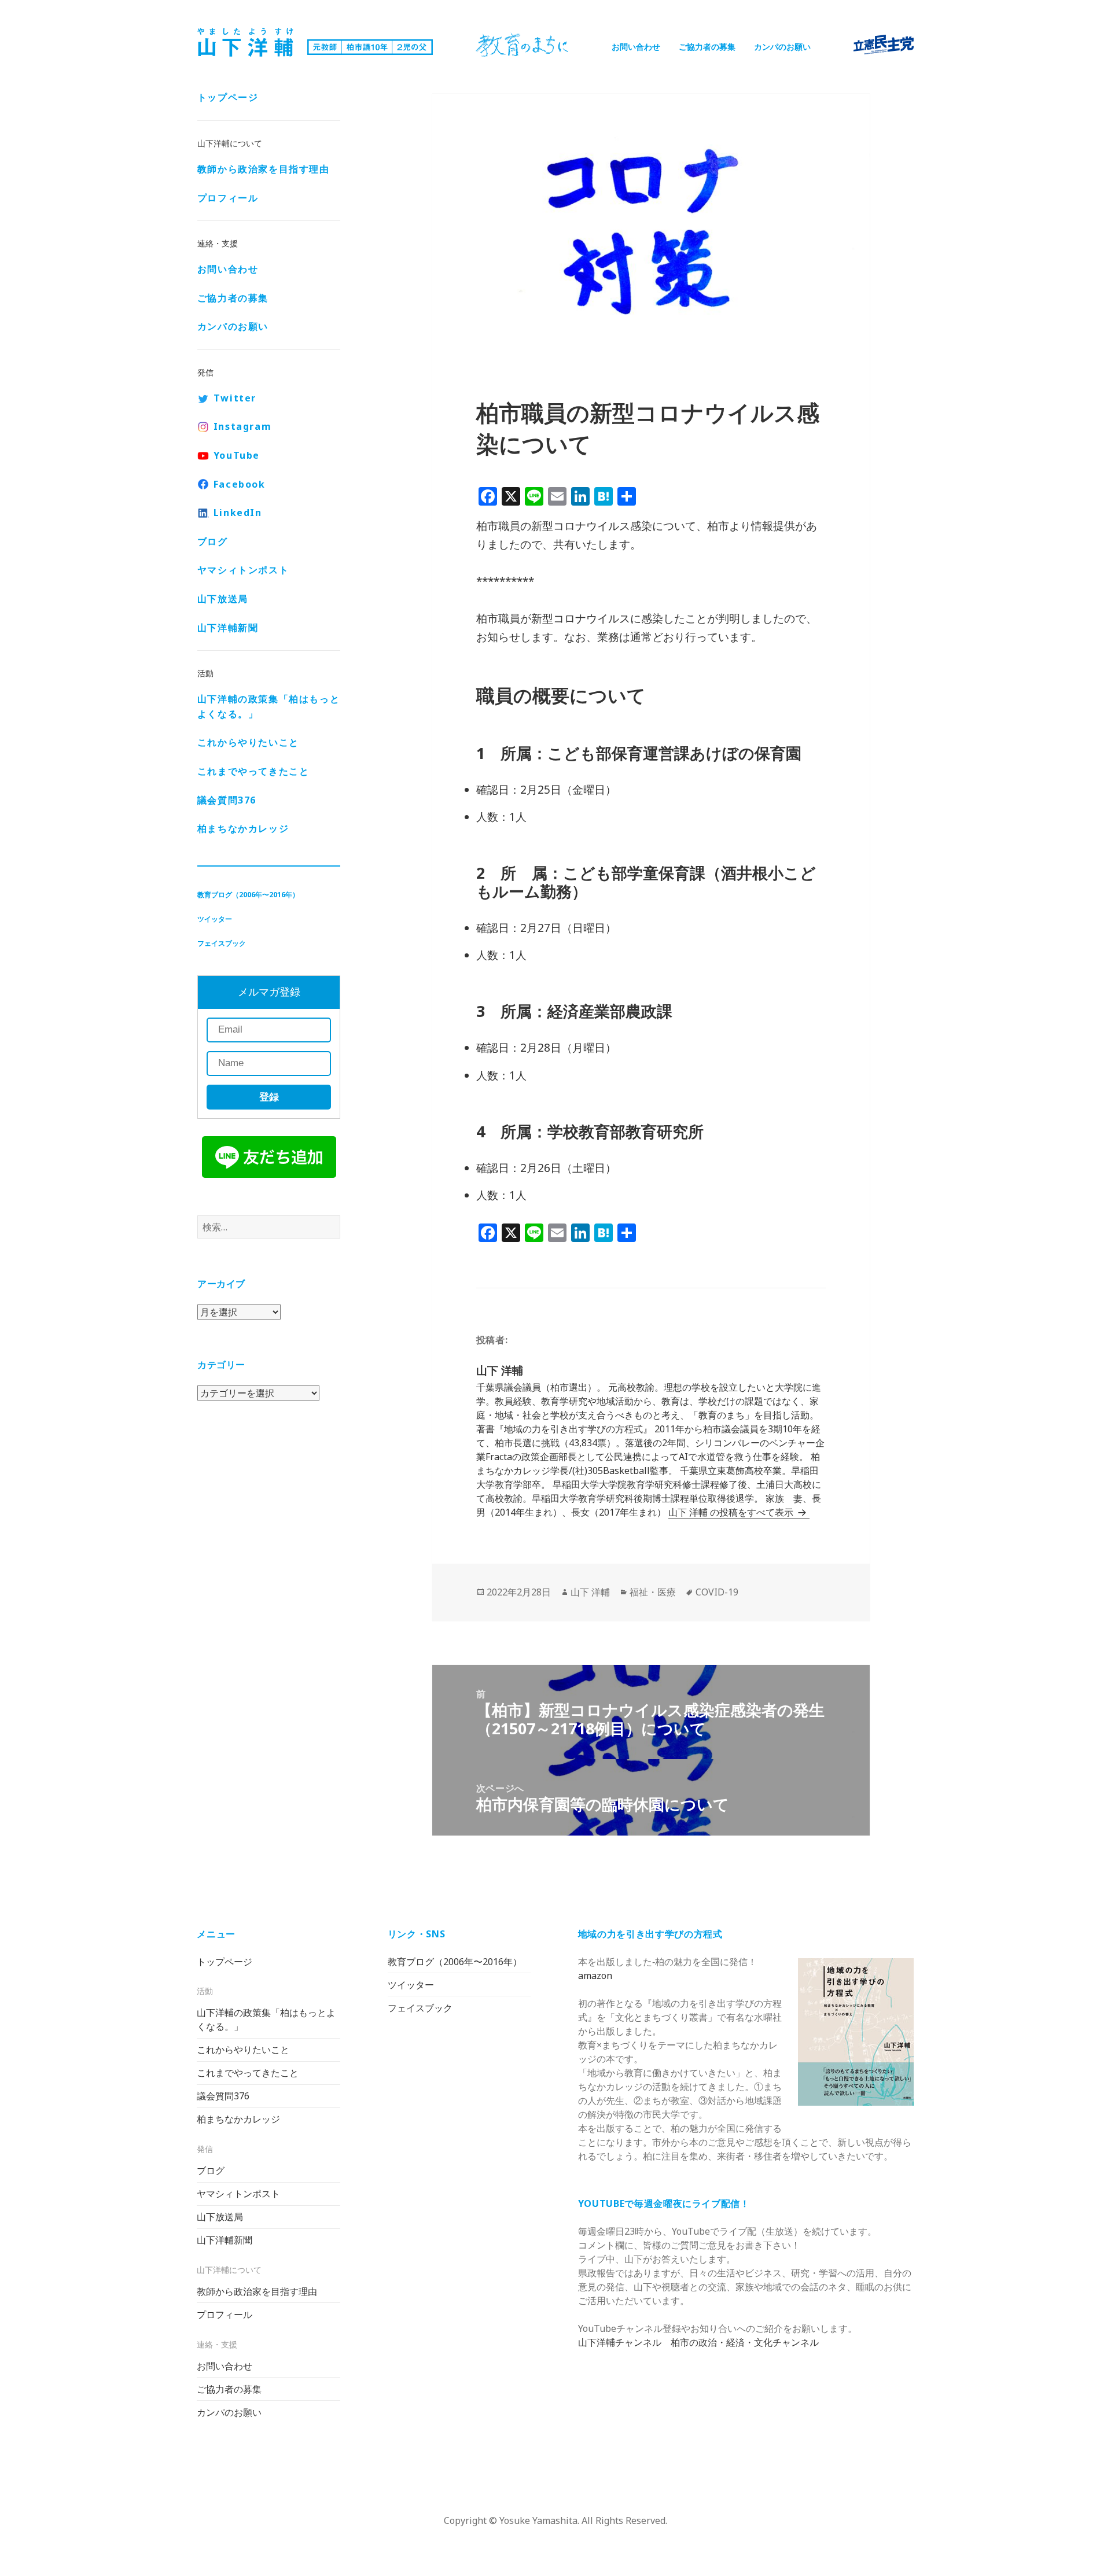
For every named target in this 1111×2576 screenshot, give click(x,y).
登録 (269, 1097)
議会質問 (227, 800)
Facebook (240, 484)
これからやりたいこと (248, 742)
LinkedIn (238, 513)
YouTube (237, 455)
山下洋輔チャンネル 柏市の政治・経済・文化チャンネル (698, 2342)
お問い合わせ (636, 47)
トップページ (228, 97)
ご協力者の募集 (707, 47)
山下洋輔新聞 (228, 628)
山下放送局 (223, 599)
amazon (595, 1976)
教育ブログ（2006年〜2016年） (248, 895)
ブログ (213, 541)
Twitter (235, 398)
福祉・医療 (653, 1592)
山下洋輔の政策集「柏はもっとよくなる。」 (268, 706)
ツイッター (215, 919)
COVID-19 (717, 1592)
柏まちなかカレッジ (243, 828)
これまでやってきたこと (253, 771)
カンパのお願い (782, 47)
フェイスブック (222, 943)
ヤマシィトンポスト (243, 570)
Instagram (242, 426)
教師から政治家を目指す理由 (264, 169)
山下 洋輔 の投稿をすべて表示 (732, 1512)
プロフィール (228, 198)
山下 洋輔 (590, 1592)
